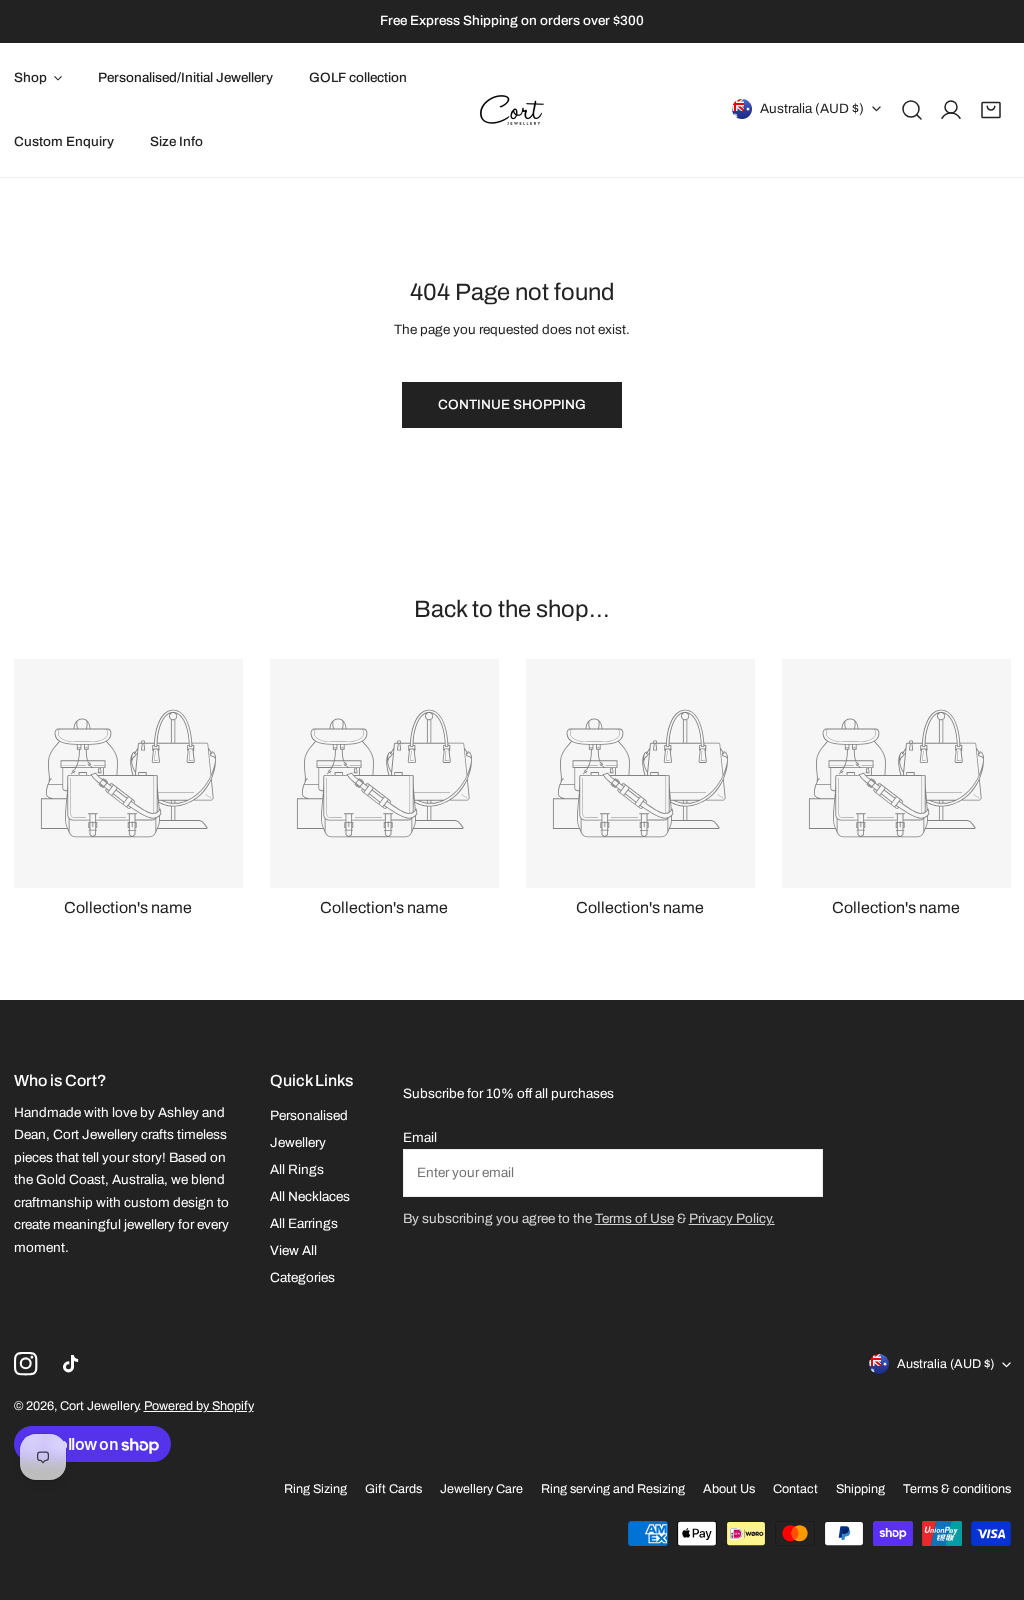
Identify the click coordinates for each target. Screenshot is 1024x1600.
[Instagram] (25, 1364)
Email (420, 1137)
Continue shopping (512, 404)
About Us (729, 1489)
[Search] (912, 110)
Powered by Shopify (199, 1406)
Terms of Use (634, 1218)
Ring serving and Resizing (613, 1489)
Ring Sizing (315, 1489)
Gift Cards (393, 1489)
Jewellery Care (481, 1489)
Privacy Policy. (732, 1218)
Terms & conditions (957, 1489)
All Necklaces (310, 1196)
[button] (991, 110)
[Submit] (798, 1172)
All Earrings (304, 1223)
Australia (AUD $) (812, 107)
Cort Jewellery (99, 1406)
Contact (795, 1489)
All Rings (297, 1169)
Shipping (860, 1489)
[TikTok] (74, 1364)
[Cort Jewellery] (512, 110)
